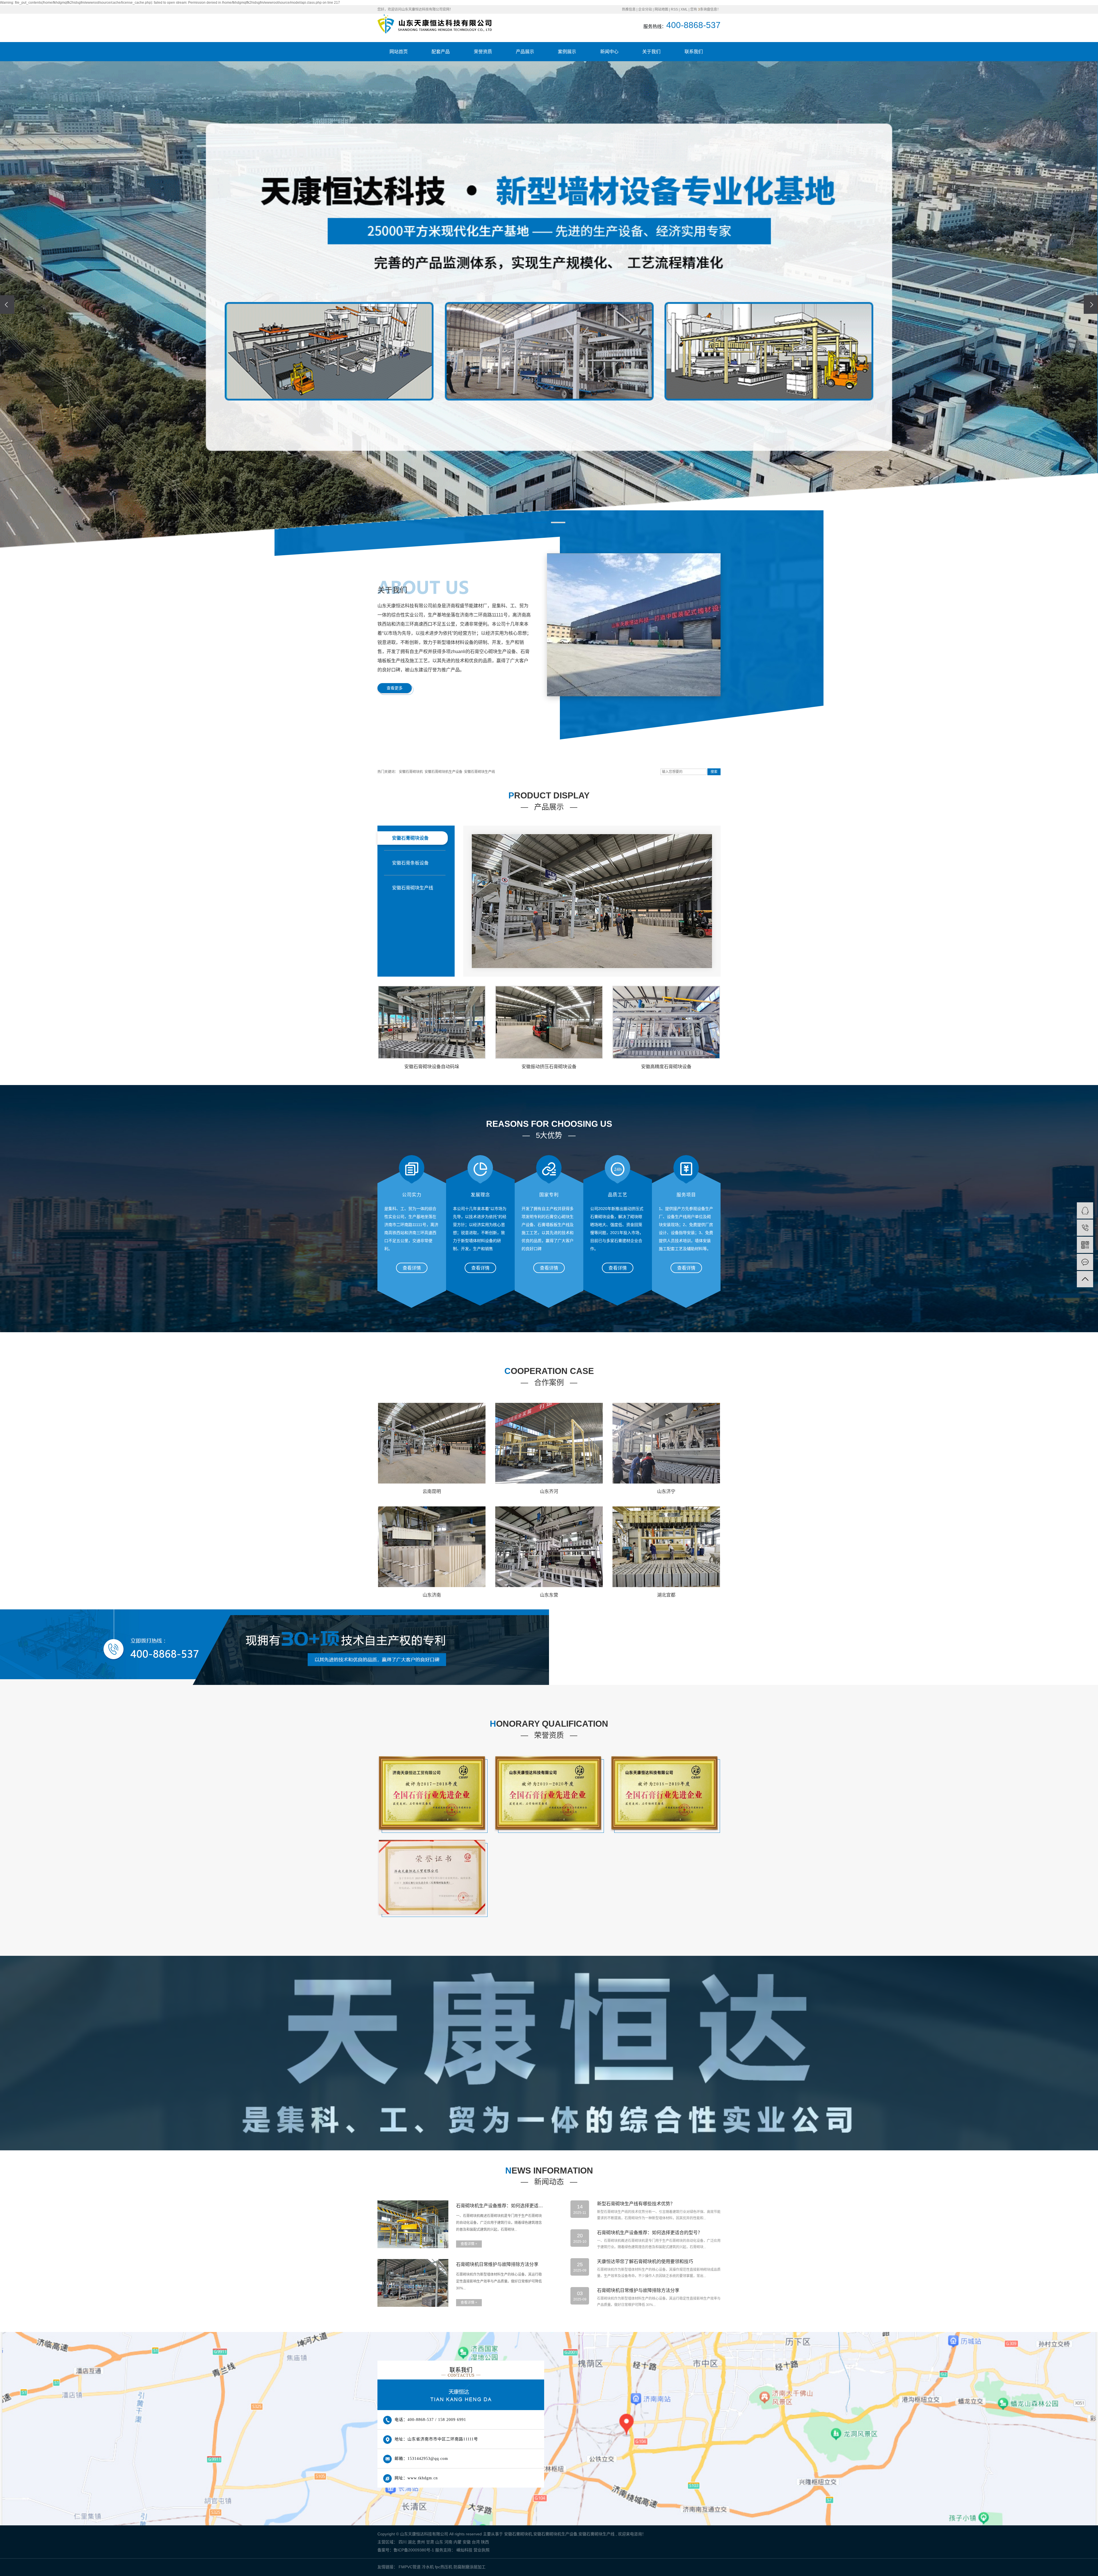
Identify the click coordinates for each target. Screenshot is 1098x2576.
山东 (439, 2542)
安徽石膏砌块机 (411, 772)
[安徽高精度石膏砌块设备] (666, 1022)
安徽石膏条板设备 (410, 863)
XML (684, 9)
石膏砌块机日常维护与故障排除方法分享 (497, 2264)
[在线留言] (1085, 1262)
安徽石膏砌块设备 (410, 838)
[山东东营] (549, 1547)
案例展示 (567, 52)
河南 (448, 2542)
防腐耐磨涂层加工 (470, 2567)
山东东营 (549, 1595)
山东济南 (432, 1595)
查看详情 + (469, 2244)
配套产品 (441, 52)
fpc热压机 (444, 2567)
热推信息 (629, 9)
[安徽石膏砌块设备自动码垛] (432, 1022)
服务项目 (686, 1195)
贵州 (421, 2542)
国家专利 (549, 1195)
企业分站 (645, 9)
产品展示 (525, 52)
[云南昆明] (432, 1443)
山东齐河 (549, 1491)
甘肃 (430, 2542)
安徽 (467, 2542)
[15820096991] (1085, 1228)
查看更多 (395, 688)
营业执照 (482, 2550)
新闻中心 (609, 52)
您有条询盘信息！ (705, 9)
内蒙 (457, 2542)
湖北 (412, 2542)
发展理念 (480, 1195)
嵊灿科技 (464, 2550)
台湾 (476, 2542)
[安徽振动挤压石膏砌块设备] (549, 1022)
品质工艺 (618, 1195)
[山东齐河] (549, 1443)
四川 (403, 2542)
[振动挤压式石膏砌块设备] (592, 901)
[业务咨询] (1085, 1210)
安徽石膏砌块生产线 (480, 772)
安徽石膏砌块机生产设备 (443, 772)
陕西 (485, 2542)
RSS (674, 9)
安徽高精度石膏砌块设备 (666, 1067)
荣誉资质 (483, 52)
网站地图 (661, 9)
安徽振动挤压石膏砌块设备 (549, 1067)
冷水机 (428, 2567)
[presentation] (7, 305)
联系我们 (694, 52)
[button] (540, 522)
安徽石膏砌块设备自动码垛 (432, 1067)
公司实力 (412, 1195)
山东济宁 (666, 1491)
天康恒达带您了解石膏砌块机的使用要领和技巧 (645, 2261)
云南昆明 (432, 1491)
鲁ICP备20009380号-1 (414, 2550)
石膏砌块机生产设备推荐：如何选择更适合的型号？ (500, 2206)
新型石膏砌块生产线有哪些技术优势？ (636, 2204)
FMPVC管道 (410, 2567)
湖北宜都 (666, 1595)
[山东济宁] (666, 1443)
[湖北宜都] (666, 1547)
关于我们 (651, 52)
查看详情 (412, 1268)
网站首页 (399, 52)
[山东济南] (432, 1547)
